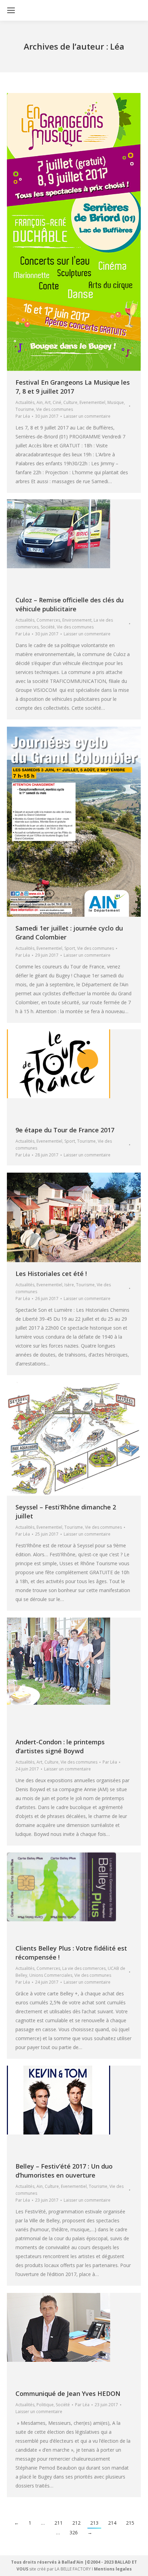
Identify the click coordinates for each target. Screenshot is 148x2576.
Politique (45, 2405)
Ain (40, 402)
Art (48, 402)
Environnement (77, 620)
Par (23, 416)
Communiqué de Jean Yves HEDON (68, 2393)
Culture (70, 402)
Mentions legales (113, 2569)
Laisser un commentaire (87, 416)
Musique (116, 402)
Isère (69, 1285)
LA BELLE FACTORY (73, 2569)
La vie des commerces (84, 1968)
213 (94, 2523)
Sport (70, 948)
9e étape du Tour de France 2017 (65, 1130)
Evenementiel (92, 402)
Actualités (25, 402)
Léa (117, 46)
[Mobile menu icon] (11, 10)
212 (76, 2523)
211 (59, 2523)
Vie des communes (55, 409)
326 (74, 2532)
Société (48, 627)
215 (130, 2523)
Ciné (57, 402)
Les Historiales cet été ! (51, 1274)
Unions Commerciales (51, 1975)
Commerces (48, 620)
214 (112, 2523)
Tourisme (25, 409)
